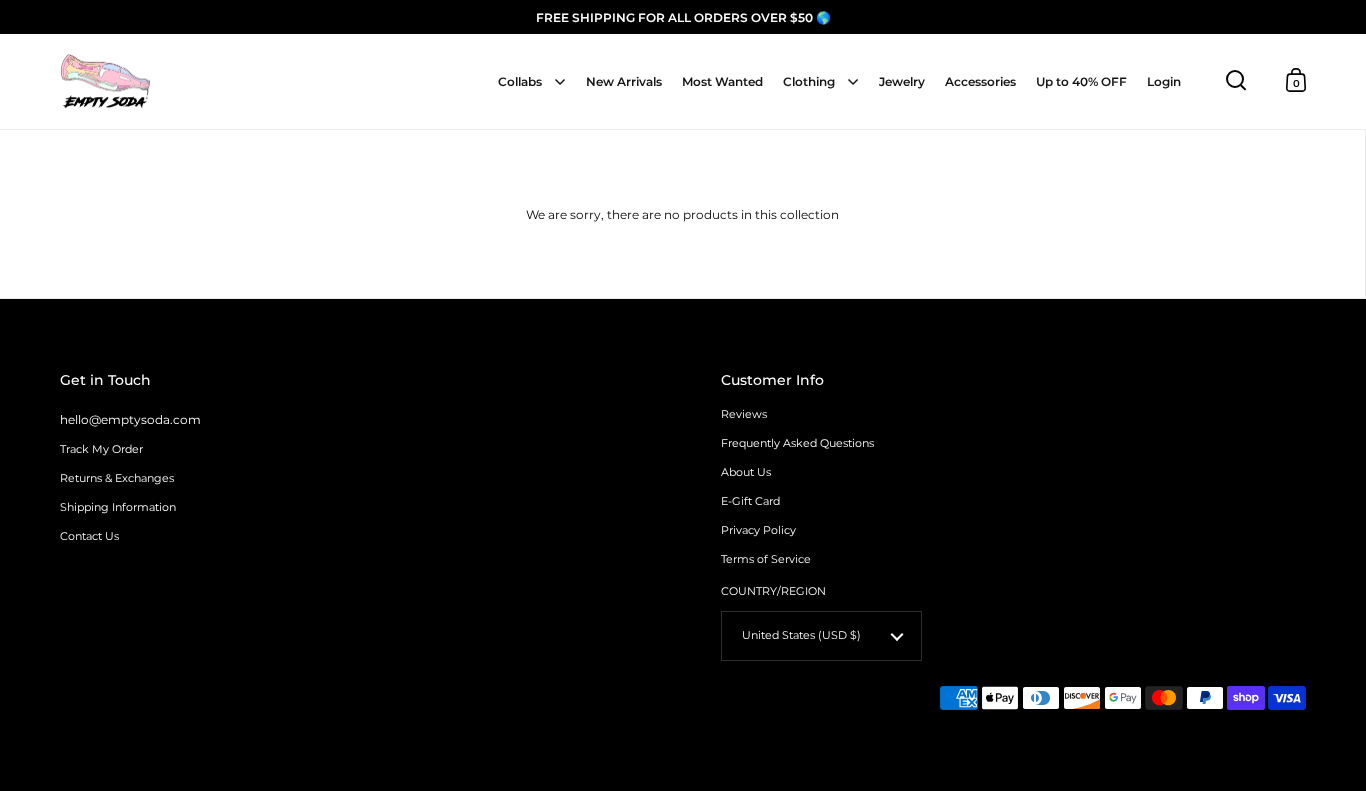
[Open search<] (1236, 80)
